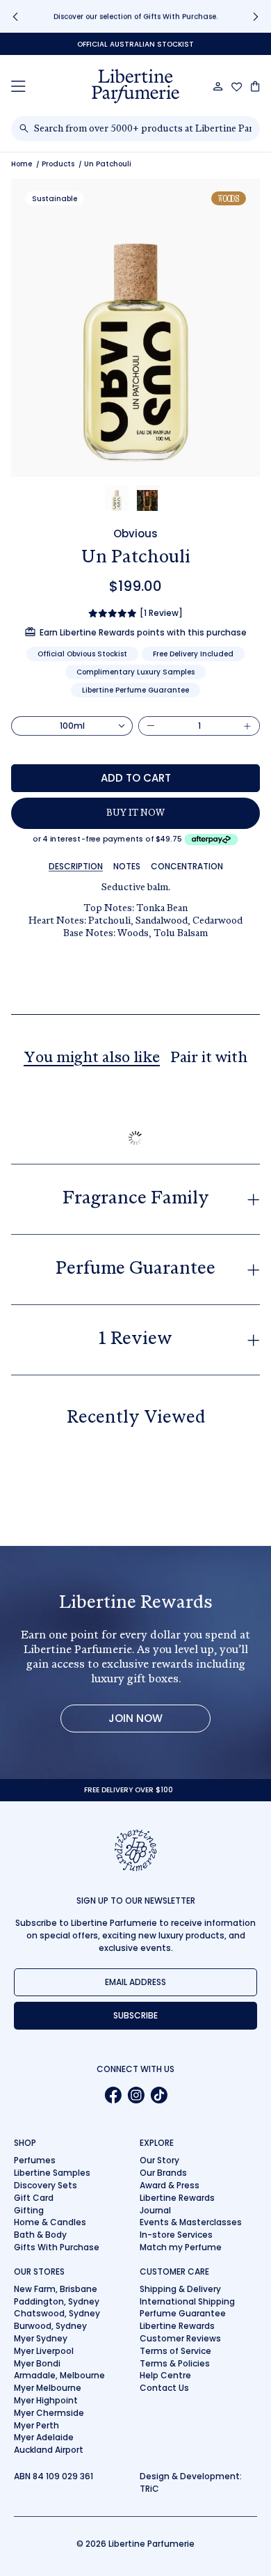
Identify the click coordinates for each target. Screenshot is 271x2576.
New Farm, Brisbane (56, 2289)
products (58, 164)
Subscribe (135, 2015)
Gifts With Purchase (57, 2247)
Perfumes (35, 2160)
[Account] (218, 86)
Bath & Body (40, 2235)
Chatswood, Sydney (57, 2313)
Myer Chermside (49, 2413)
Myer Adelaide (44, 2437)
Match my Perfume (181, 2247)
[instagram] (136, 2095)
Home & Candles (50, 2222)
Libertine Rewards (177, 2198)
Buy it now (135, 814)
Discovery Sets (46, 2185)
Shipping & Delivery (180, 2289)
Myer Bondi (37, 2363)
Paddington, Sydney (57, 2301)
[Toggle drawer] (18, 86)
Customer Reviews (180, 2338)
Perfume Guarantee (183, 2313)
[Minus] (151, 726)
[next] (256, 16)
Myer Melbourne (48, 2388)
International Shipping (187, 2301)
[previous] (15, 16)
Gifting (29, 2210)
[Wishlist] (237, 87)
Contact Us (164, 2388)
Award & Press (170, 2185)
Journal (155, 2210)
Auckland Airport (49, 2450)
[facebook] (113, 2095)
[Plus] (247, 726)
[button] (117, 498)
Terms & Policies (175, 2363)
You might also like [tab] (92, 1059)
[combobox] (143, 129)
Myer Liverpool (44, 2351)
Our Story (159, 2160)
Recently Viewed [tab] (136, 1419)
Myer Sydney (41, 2338)
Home (22, 164)
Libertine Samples (52, 2173)
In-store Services (176, 2235)
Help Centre (165, 2375)
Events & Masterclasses (191, 2222)
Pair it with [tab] (209, 1059)
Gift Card (34, 2198)
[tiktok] (159, 2095)
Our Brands (163, 2173)
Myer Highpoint (46, 2400)
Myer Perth (36, 2425)
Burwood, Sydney (50, 2326)
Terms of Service (175, 2351)
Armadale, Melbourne (59, 2375)
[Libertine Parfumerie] (135, 86)
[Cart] (255, 86)
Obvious (135, 534)
